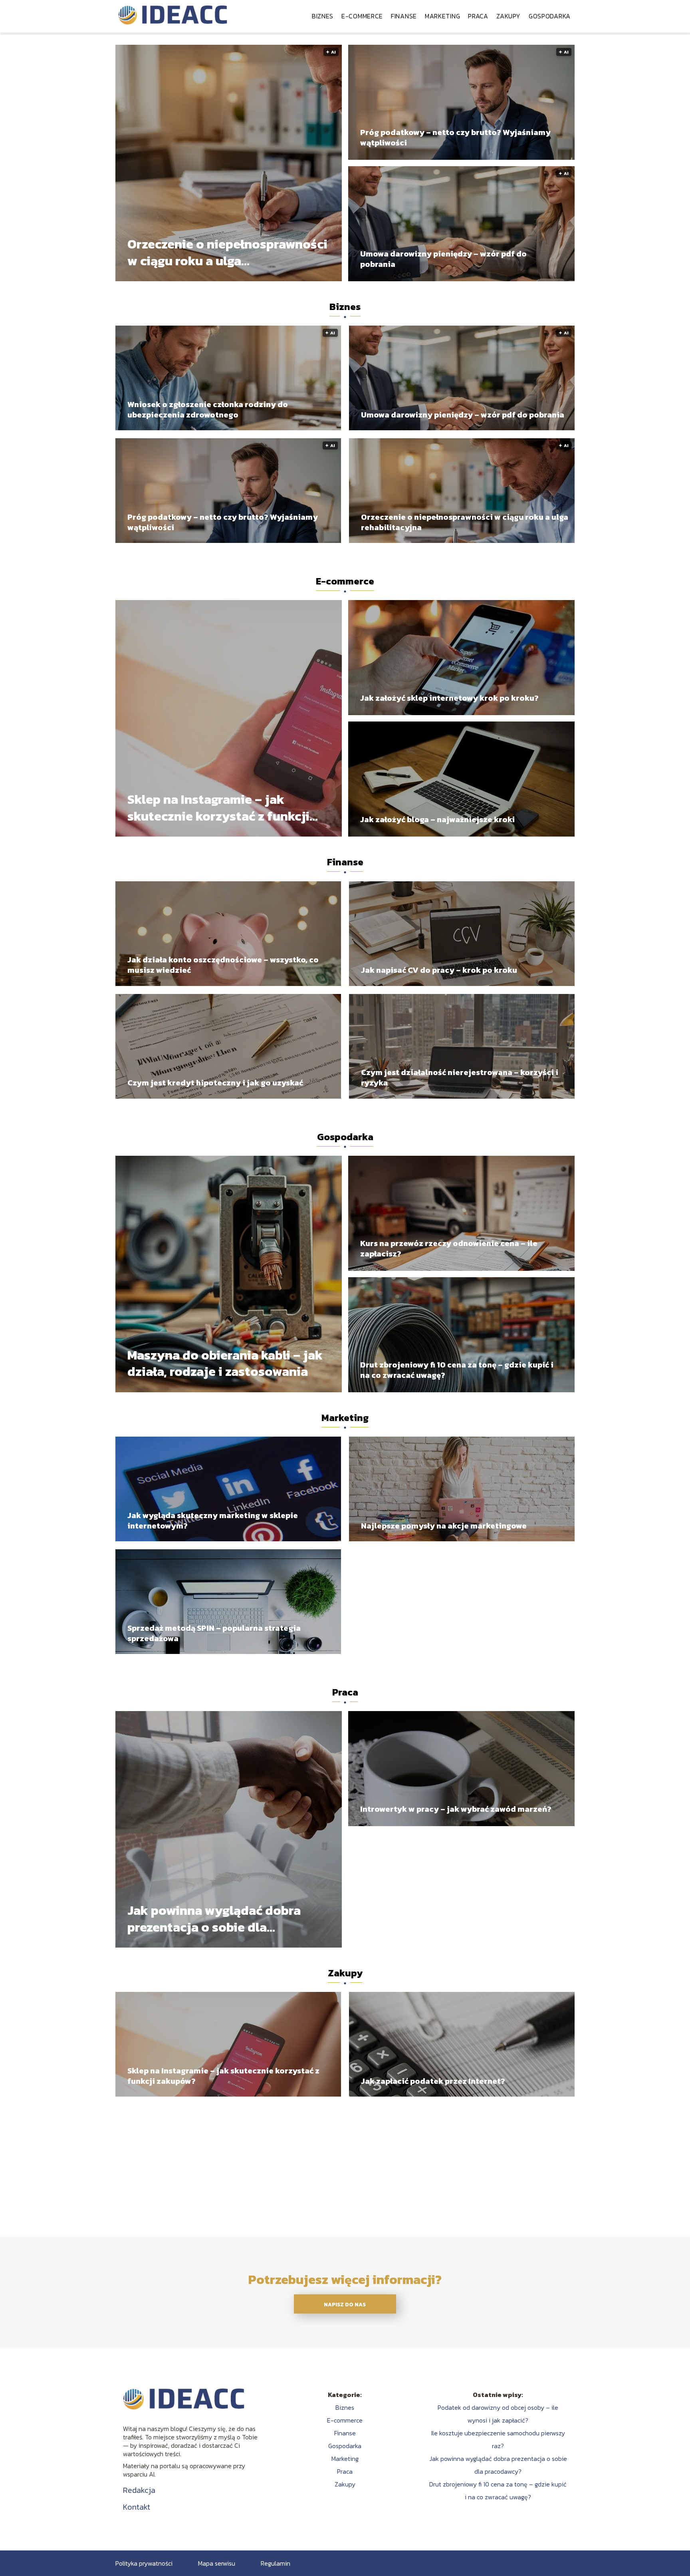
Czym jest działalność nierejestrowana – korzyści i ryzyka (460, 1077)
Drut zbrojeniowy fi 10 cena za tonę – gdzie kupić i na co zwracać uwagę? (457, 1370)
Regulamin (276, 2563)
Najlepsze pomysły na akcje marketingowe (444, 1526)
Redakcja (139, 2490)
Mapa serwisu (217, 2563)
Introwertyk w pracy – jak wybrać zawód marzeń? (456, 1809)
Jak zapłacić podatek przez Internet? (433, 2081)
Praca (478, 16)
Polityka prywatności (144, 2563)
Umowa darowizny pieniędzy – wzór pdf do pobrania (443, 259)
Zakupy (509, 16)
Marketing (442, 16)
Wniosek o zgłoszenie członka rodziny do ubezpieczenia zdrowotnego (208, 409)
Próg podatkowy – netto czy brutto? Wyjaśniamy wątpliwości (455, 137)
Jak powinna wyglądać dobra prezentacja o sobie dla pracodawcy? (214, 1919)
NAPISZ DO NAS (345, 2304)
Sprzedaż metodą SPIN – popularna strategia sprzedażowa (214, 1633)
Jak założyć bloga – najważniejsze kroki (437, 819)
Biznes (323, 16)
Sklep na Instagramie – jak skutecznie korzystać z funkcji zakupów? (218, 808)
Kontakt (137, 2507)
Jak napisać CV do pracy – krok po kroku (439, 970)
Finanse (404, 16)
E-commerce (362, 16)
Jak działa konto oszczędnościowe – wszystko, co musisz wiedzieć (223, 965)
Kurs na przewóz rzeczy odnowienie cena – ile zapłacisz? (449, 1248)
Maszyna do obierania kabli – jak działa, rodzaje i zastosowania (225, 1364)
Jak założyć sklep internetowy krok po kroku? (449, 698)
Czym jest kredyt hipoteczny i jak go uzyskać (215, 1083)
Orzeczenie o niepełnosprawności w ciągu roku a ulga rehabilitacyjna (227, 253)
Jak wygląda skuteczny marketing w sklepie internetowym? (213, 1521)
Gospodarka (550, 16)
